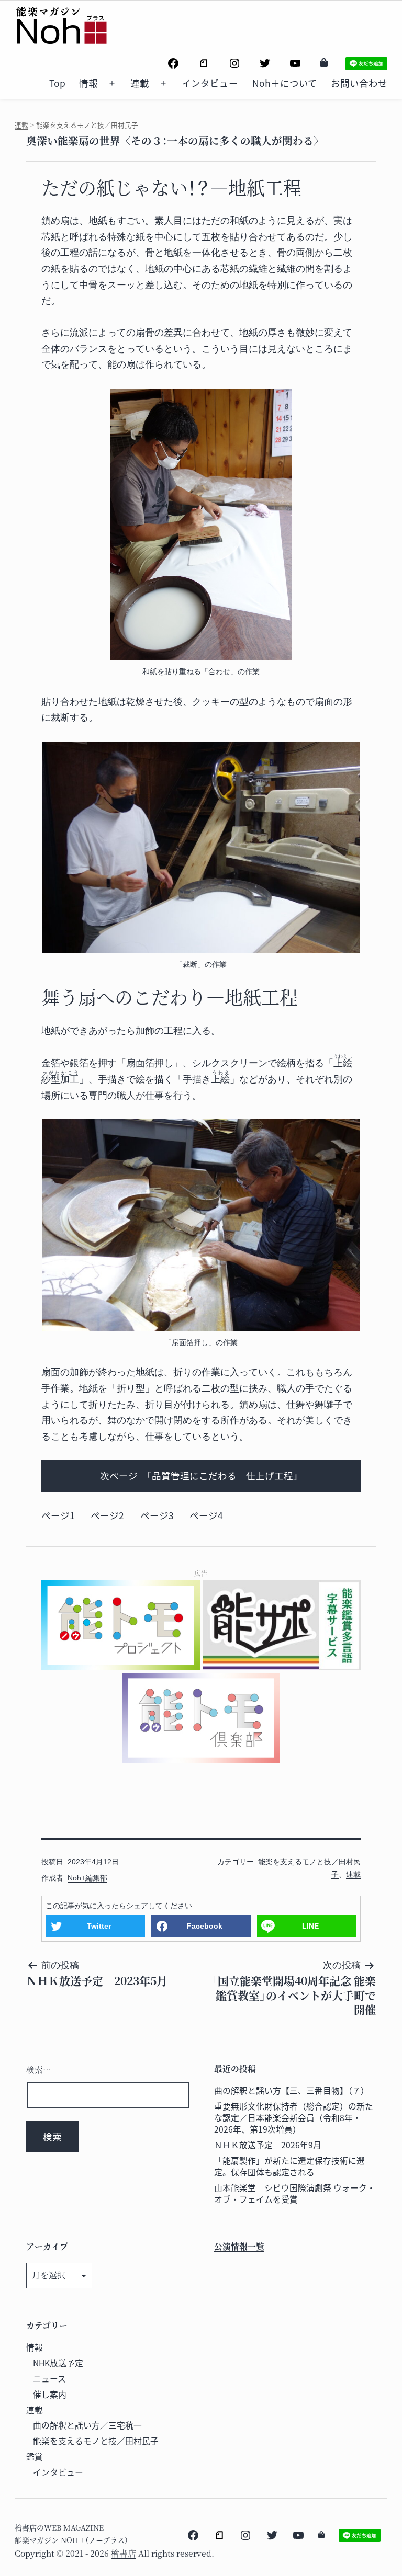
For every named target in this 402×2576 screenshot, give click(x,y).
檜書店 (124, 2553)
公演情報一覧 (239, 2246)
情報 (88, 83)
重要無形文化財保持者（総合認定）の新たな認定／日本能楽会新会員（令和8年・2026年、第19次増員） (294, 2118)
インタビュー (210, 83)
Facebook (205, 1926)
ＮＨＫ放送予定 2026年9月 (268, 2145)
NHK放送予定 (58, 2363)
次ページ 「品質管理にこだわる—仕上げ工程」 (201, 1475)
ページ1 (58, 1515)
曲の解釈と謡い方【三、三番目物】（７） (292, 2090)
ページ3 (157, 1515)
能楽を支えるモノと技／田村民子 (96, 2441)
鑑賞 (35, 2457)
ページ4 (206, 1515)
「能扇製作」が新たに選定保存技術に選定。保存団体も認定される (289, 2166)
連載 (140, 83)
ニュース (49, 2379)
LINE (310, 1926)
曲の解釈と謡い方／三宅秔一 (87, 2425)
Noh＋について (285, 83)
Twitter (99, 1926)
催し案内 (50, 2394)
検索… (39, 2070)
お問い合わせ (359, 83)
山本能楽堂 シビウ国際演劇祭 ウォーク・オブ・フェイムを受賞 (295, 2193)
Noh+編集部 (87, 1878)
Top (57, 83)
